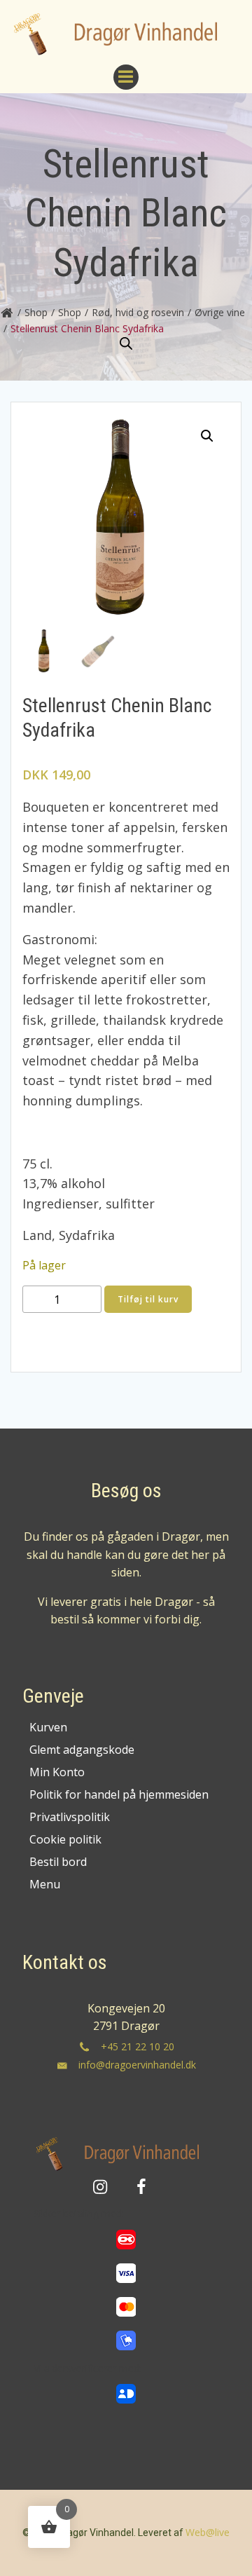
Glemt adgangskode (82, 1750)
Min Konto (57, 1772)
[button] (207, 436)
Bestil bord (58, 1862)
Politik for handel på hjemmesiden (119, 1794)
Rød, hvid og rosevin (138, 312)
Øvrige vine (220, 312)
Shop (36, 312)
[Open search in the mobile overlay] (126, 344)
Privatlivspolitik (70, 1817)
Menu (45, 1884)
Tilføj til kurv (148, 1299)
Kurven (48, 1727)
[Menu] (126, 77)
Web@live (208, 2532)
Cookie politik (65, 1839)
